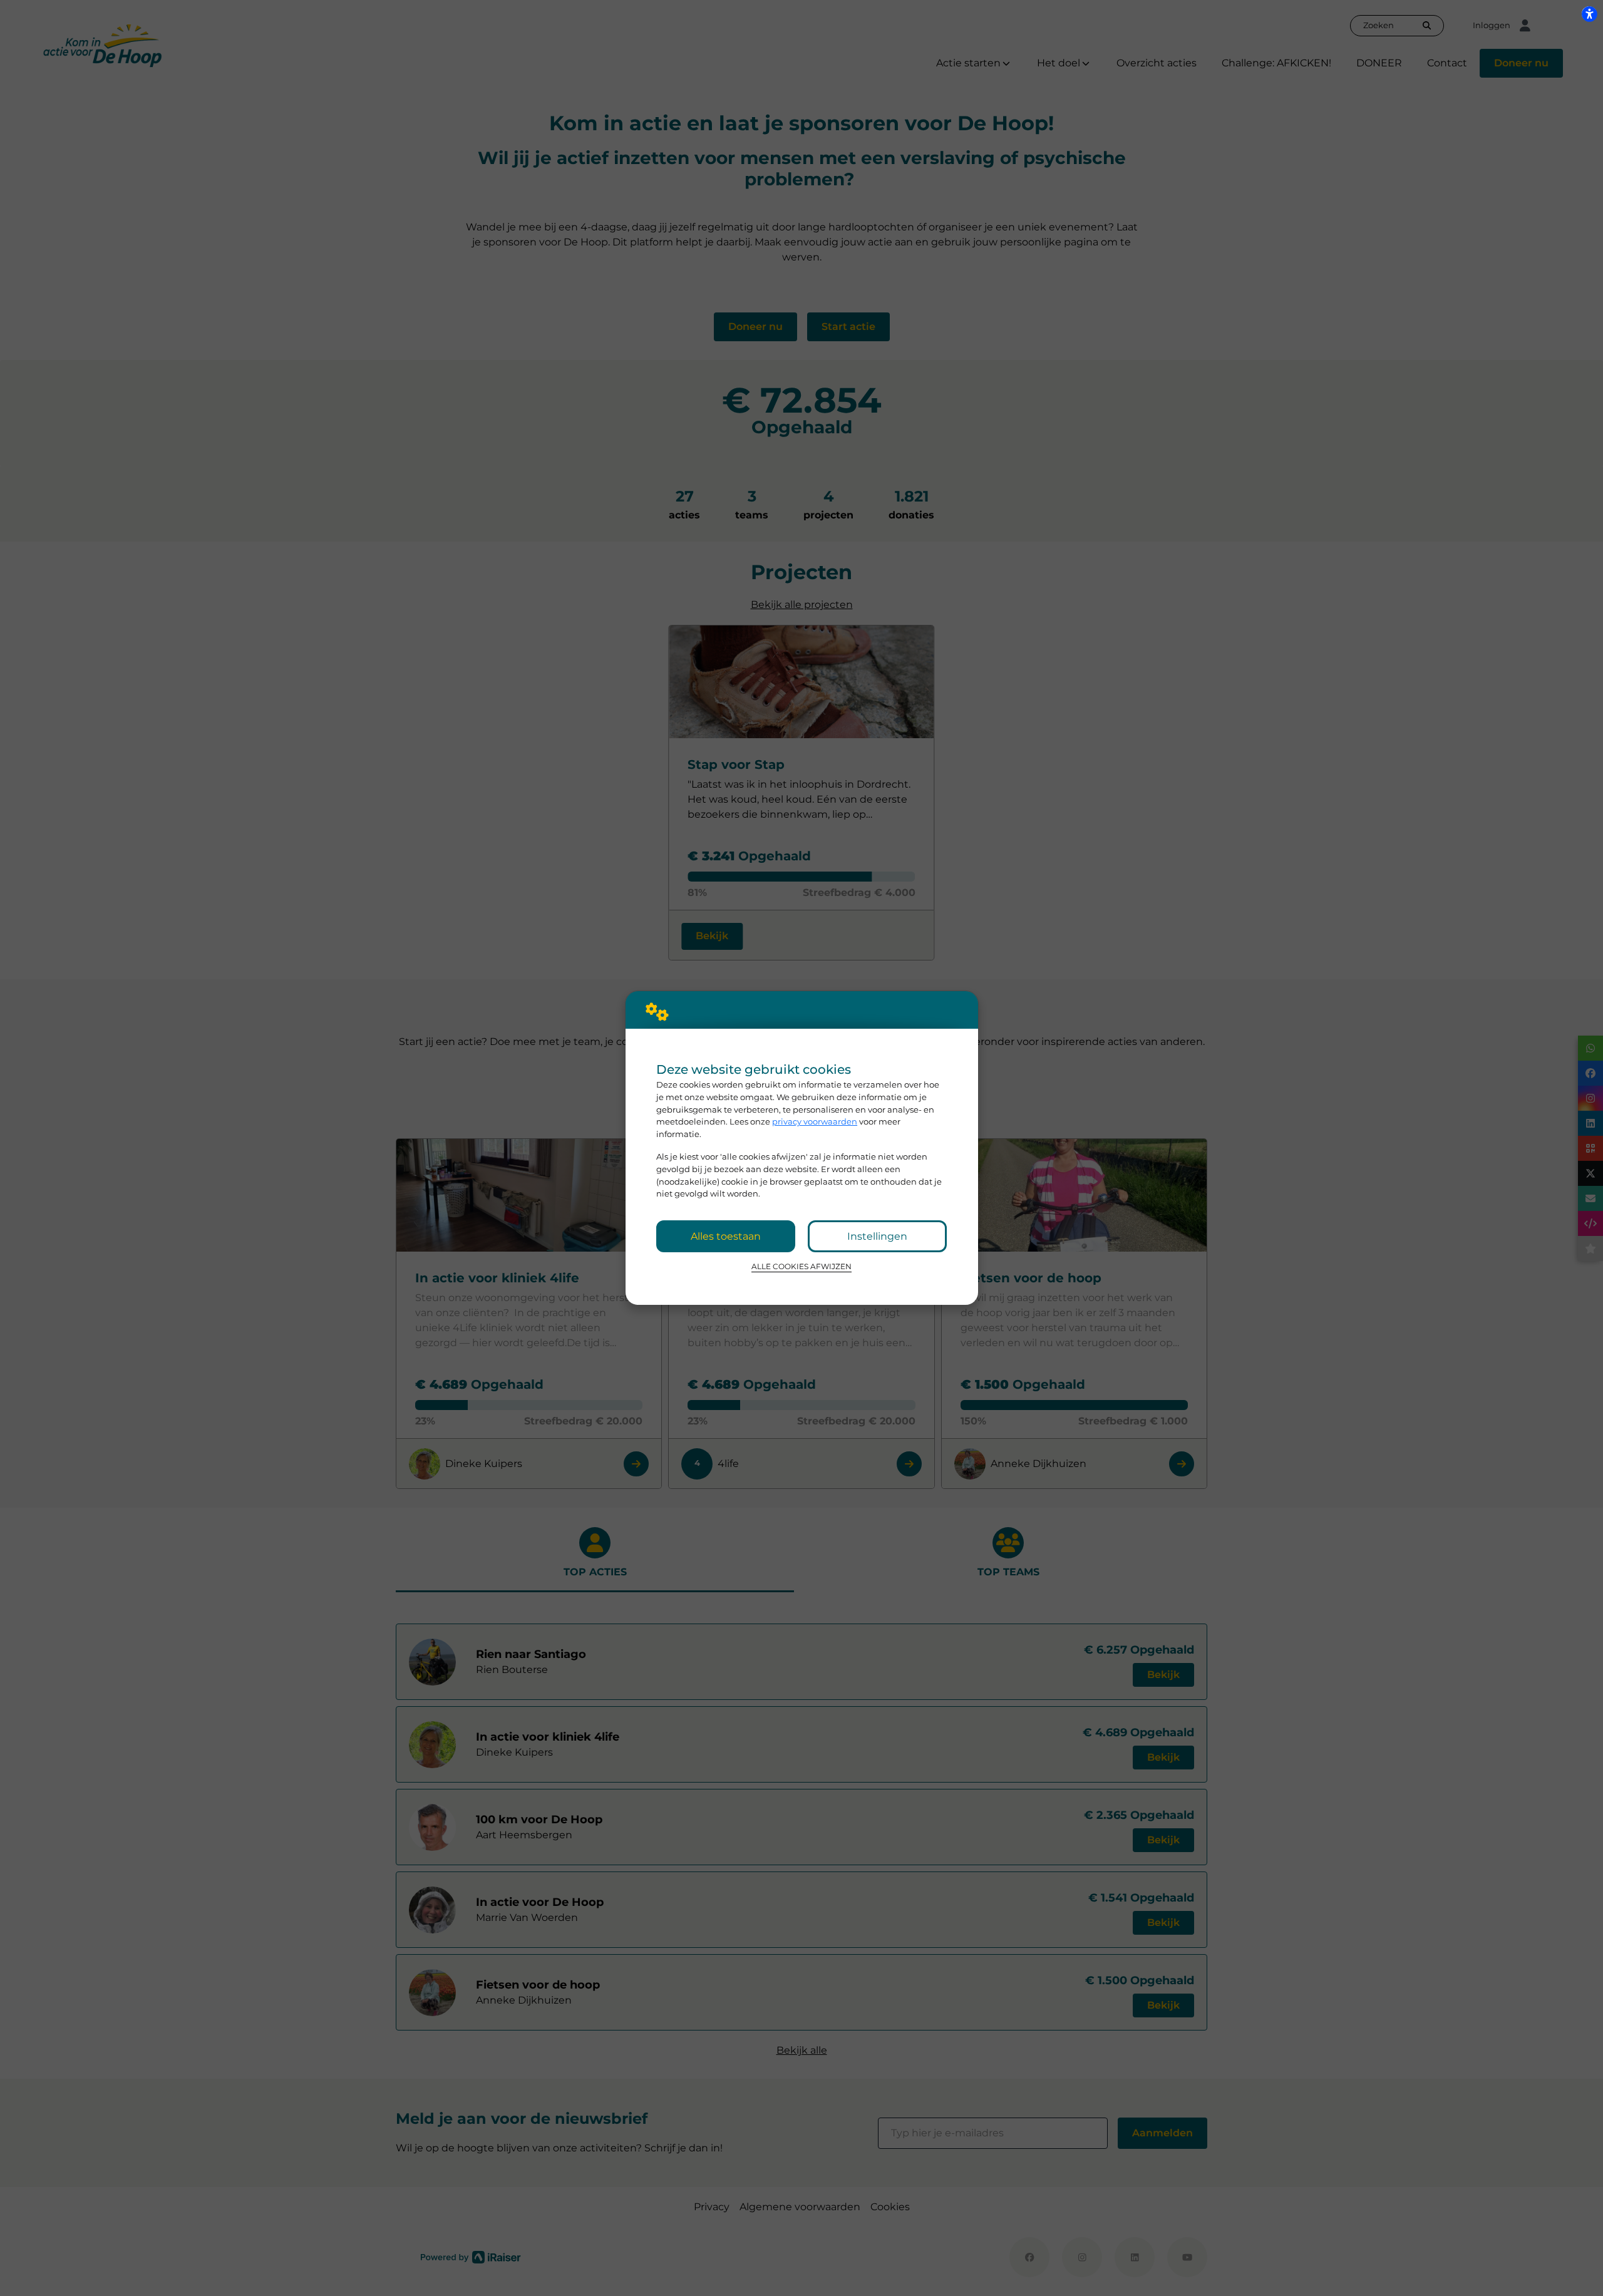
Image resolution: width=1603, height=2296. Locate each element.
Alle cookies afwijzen (801, 1267)
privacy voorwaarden (815, 1121)
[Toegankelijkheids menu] (1589, 14)
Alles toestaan (726, 1236)
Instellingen (877, 1236)
